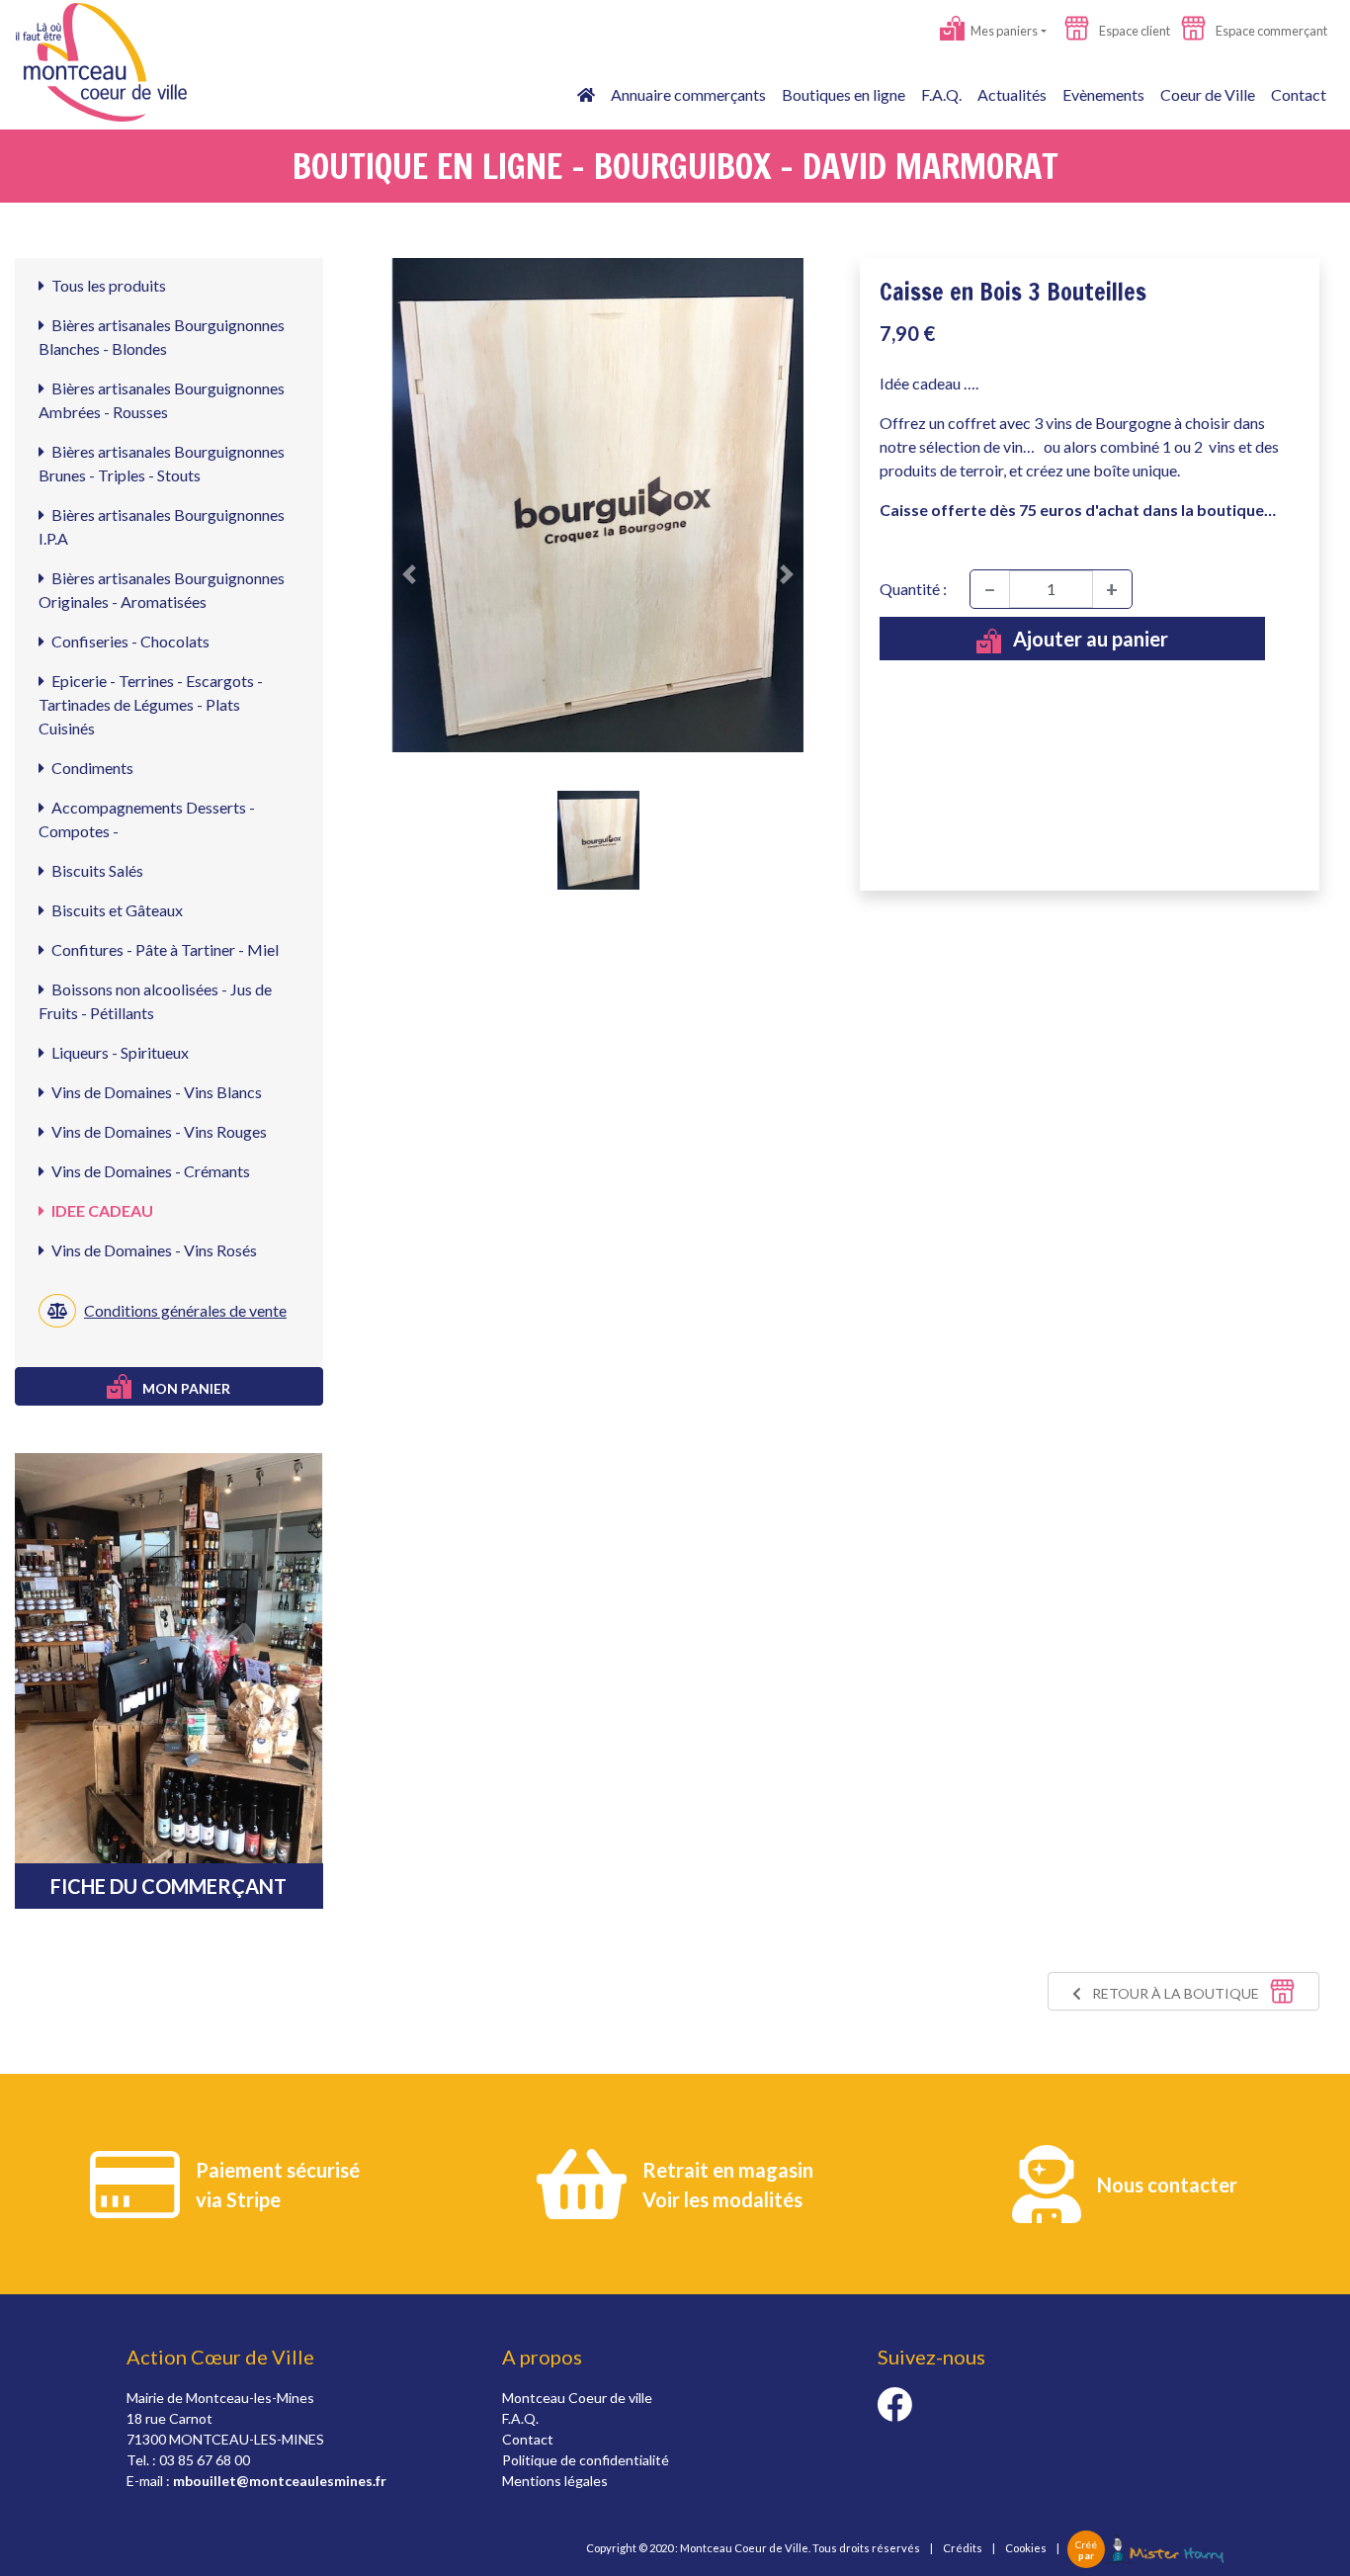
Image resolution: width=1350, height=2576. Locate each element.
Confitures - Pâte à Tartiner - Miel (164, 949)
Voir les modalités (722, 2199)
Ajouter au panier (1089, 639)
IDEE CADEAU (101, 1210)
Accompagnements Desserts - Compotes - (147, 819)
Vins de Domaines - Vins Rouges (158, 1131)
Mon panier (185, 1388)
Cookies (1026, 2548)
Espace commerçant (1270, 31)
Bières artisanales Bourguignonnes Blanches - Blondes (162, 337)
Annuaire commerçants (688, 94)
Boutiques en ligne (844, 94)
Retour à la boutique (1176, 1993)
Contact (1299, 94)
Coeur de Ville (1208, 94)
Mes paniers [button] (1003, 31)
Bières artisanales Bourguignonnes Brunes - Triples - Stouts (162, 463)
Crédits (963, 2548)
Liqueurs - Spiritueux (119, 1052)
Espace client (1134, 31)
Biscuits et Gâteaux (116, 910)
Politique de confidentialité (586, 2460)
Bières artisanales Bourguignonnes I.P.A (162, 526)
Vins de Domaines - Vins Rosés (153, 1250)
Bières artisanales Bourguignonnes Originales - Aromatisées (162, 590)
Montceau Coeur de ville (577, 2398)
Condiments (91, 768)
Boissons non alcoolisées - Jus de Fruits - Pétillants (155, 1001)
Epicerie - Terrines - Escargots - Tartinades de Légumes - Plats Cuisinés (151, 704)
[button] (410, 574)
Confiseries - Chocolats (129, 641)
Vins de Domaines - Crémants (149, 1171)
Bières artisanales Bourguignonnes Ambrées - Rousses (162, 400)
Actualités (1012, 94)
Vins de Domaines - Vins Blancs (155, 1092)
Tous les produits (107, 285)
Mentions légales (555, 2481)
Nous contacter (1167, 2185)
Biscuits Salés (96, 870)
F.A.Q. (941, 94)
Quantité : (913, 589)
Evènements (1103, 94)
